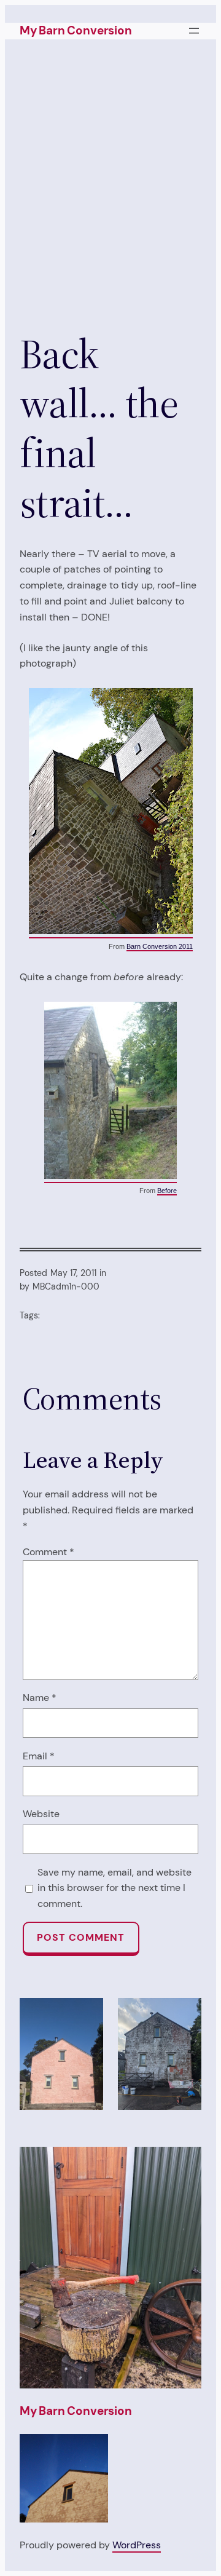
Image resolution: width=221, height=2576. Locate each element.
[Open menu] (194, 31)
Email (39, 1756)
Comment (48, 1552)
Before (167, 1191)
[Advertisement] (110, 194)
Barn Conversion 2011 (160, 946)
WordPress (137, 2545)
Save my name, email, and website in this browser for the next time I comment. (114, 1888)
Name (40, 1698)
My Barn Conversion (76, 30)
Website (41, 1814)
